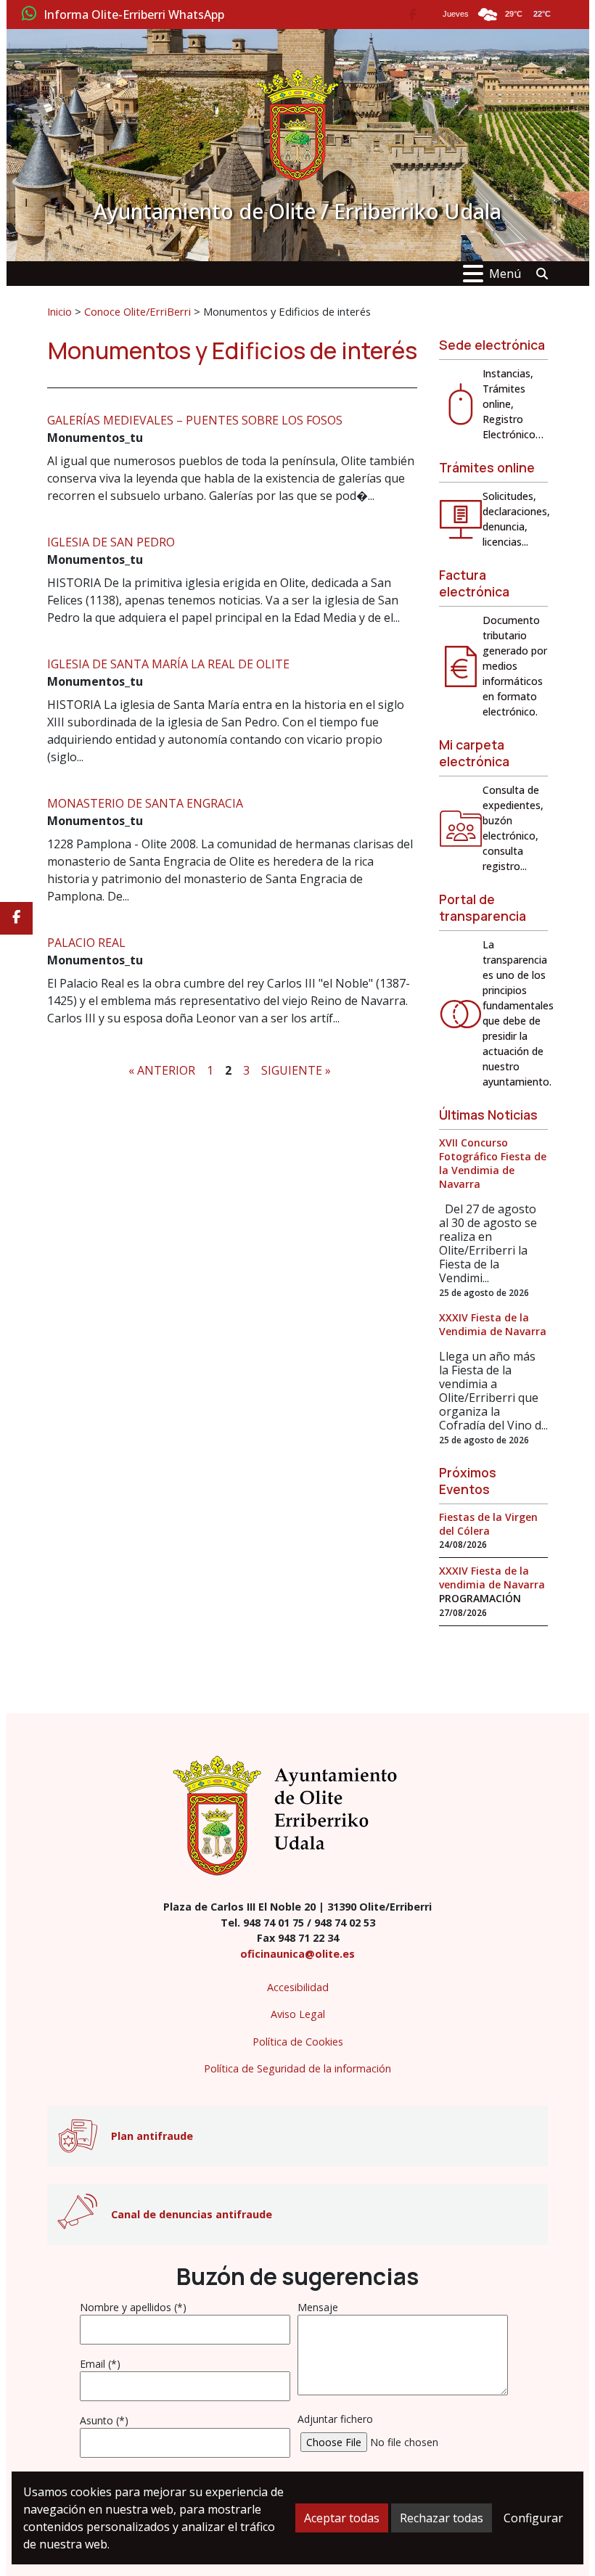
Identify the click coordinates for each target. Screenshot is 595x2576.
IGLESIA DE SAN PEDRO (111, 542)
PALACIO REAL (86, 943)
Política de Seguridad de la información (297, 2068)
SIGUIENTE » (296, 1070)
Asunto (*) (104, 2420)
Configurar (533, 2518)
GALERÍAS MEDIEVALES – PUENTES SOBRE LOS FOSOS (195, 420)
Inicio (59, 311)
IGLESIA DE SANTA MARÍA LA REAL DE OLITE (168, 664)
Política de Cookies (298, 2042)
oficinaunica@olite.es (297, 1954)
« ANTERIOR (162, 1070)
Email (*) (100, 2364)
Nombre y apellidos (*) (133, 2307)
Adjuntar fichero (335, 2419)
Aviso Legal (298, 2014)
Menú (505, 274)
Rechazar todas (442, 2518)
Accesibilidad (298, 1987)
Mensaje (318, 2307)
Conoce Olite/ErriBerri (138, 311)
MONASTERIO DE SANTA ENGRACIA (145, 803)
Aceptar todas (342, 2518)
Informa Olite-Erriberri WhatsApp (134, 15)
